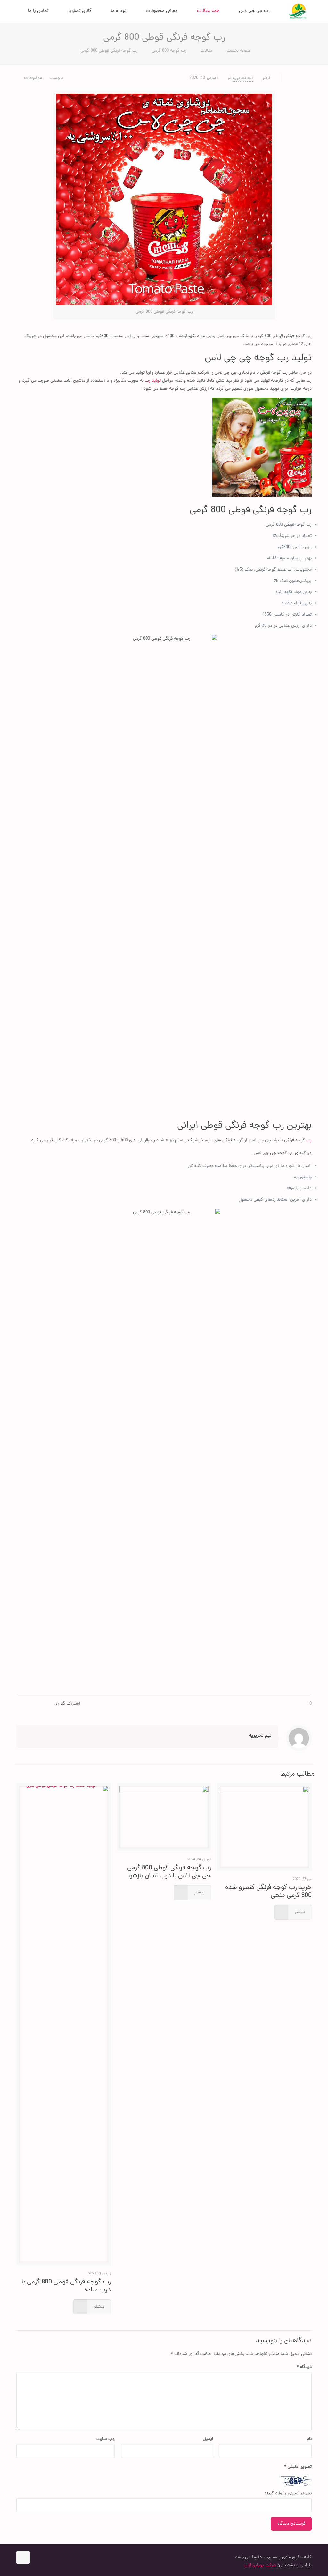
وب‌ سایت (106, 2439)
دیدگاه (304, 2367)
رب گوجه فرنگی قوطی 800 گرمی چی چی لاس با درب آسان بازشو (169, 1872)
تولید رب (153, 381)
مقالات (206, 51)
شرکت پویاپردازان (260, 2566)
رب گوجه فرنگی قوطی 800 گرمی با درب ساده (66, 2286)
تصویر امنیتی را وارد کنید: (288, 2493)
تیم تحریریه (243, 78)
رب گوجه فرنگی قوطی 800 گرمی (109, 51)
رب (308, 1140)
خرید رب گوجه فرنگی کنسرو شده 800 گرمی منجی (268, 1892)
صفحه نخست (239, 51)
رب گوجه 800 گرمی (169, 51)
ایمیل (208, 2439)
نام (309, 2439)
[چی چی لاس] (299, 11)
